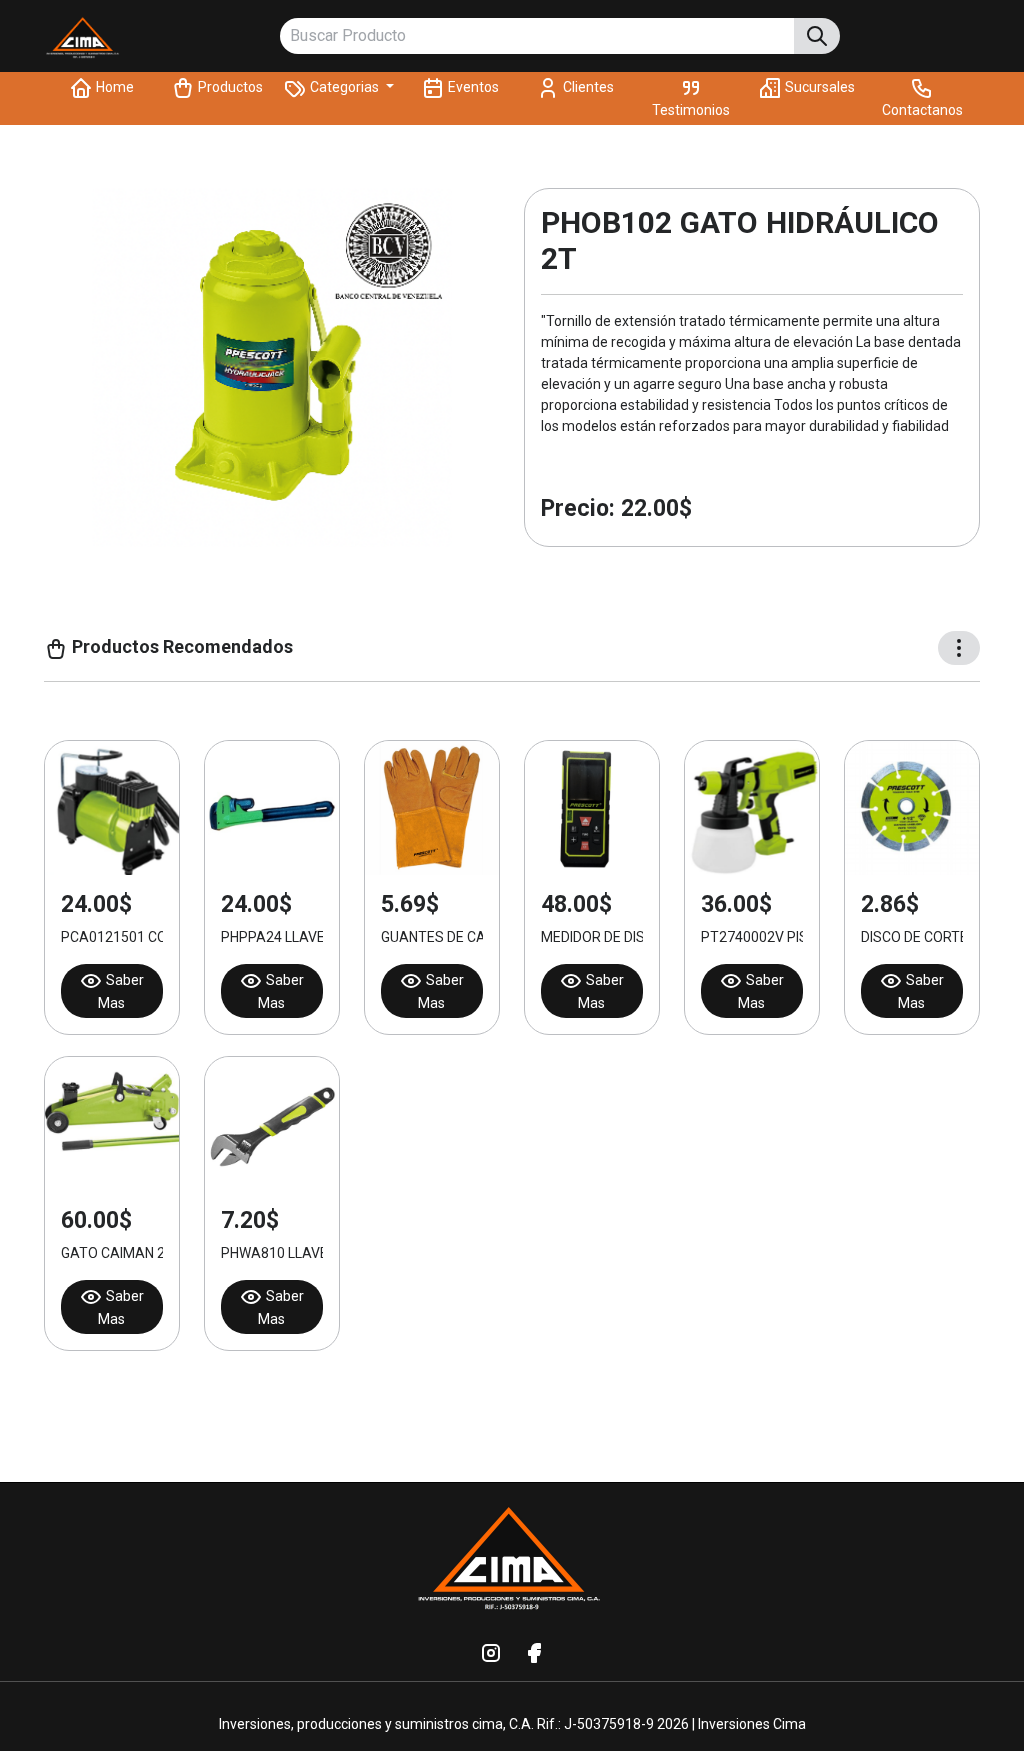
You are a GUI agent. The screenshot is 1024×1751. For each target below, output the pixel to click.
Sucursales (818, 87)
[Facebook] (534, 1652)
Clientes (587, 87)
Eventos (472, 87)
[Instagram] (491, 1652)
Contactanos (922, 110)
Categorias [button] (344, 87)
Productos (229, 87)
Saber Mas (121, 991)
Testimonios (691, 110)
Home (113, 87)
